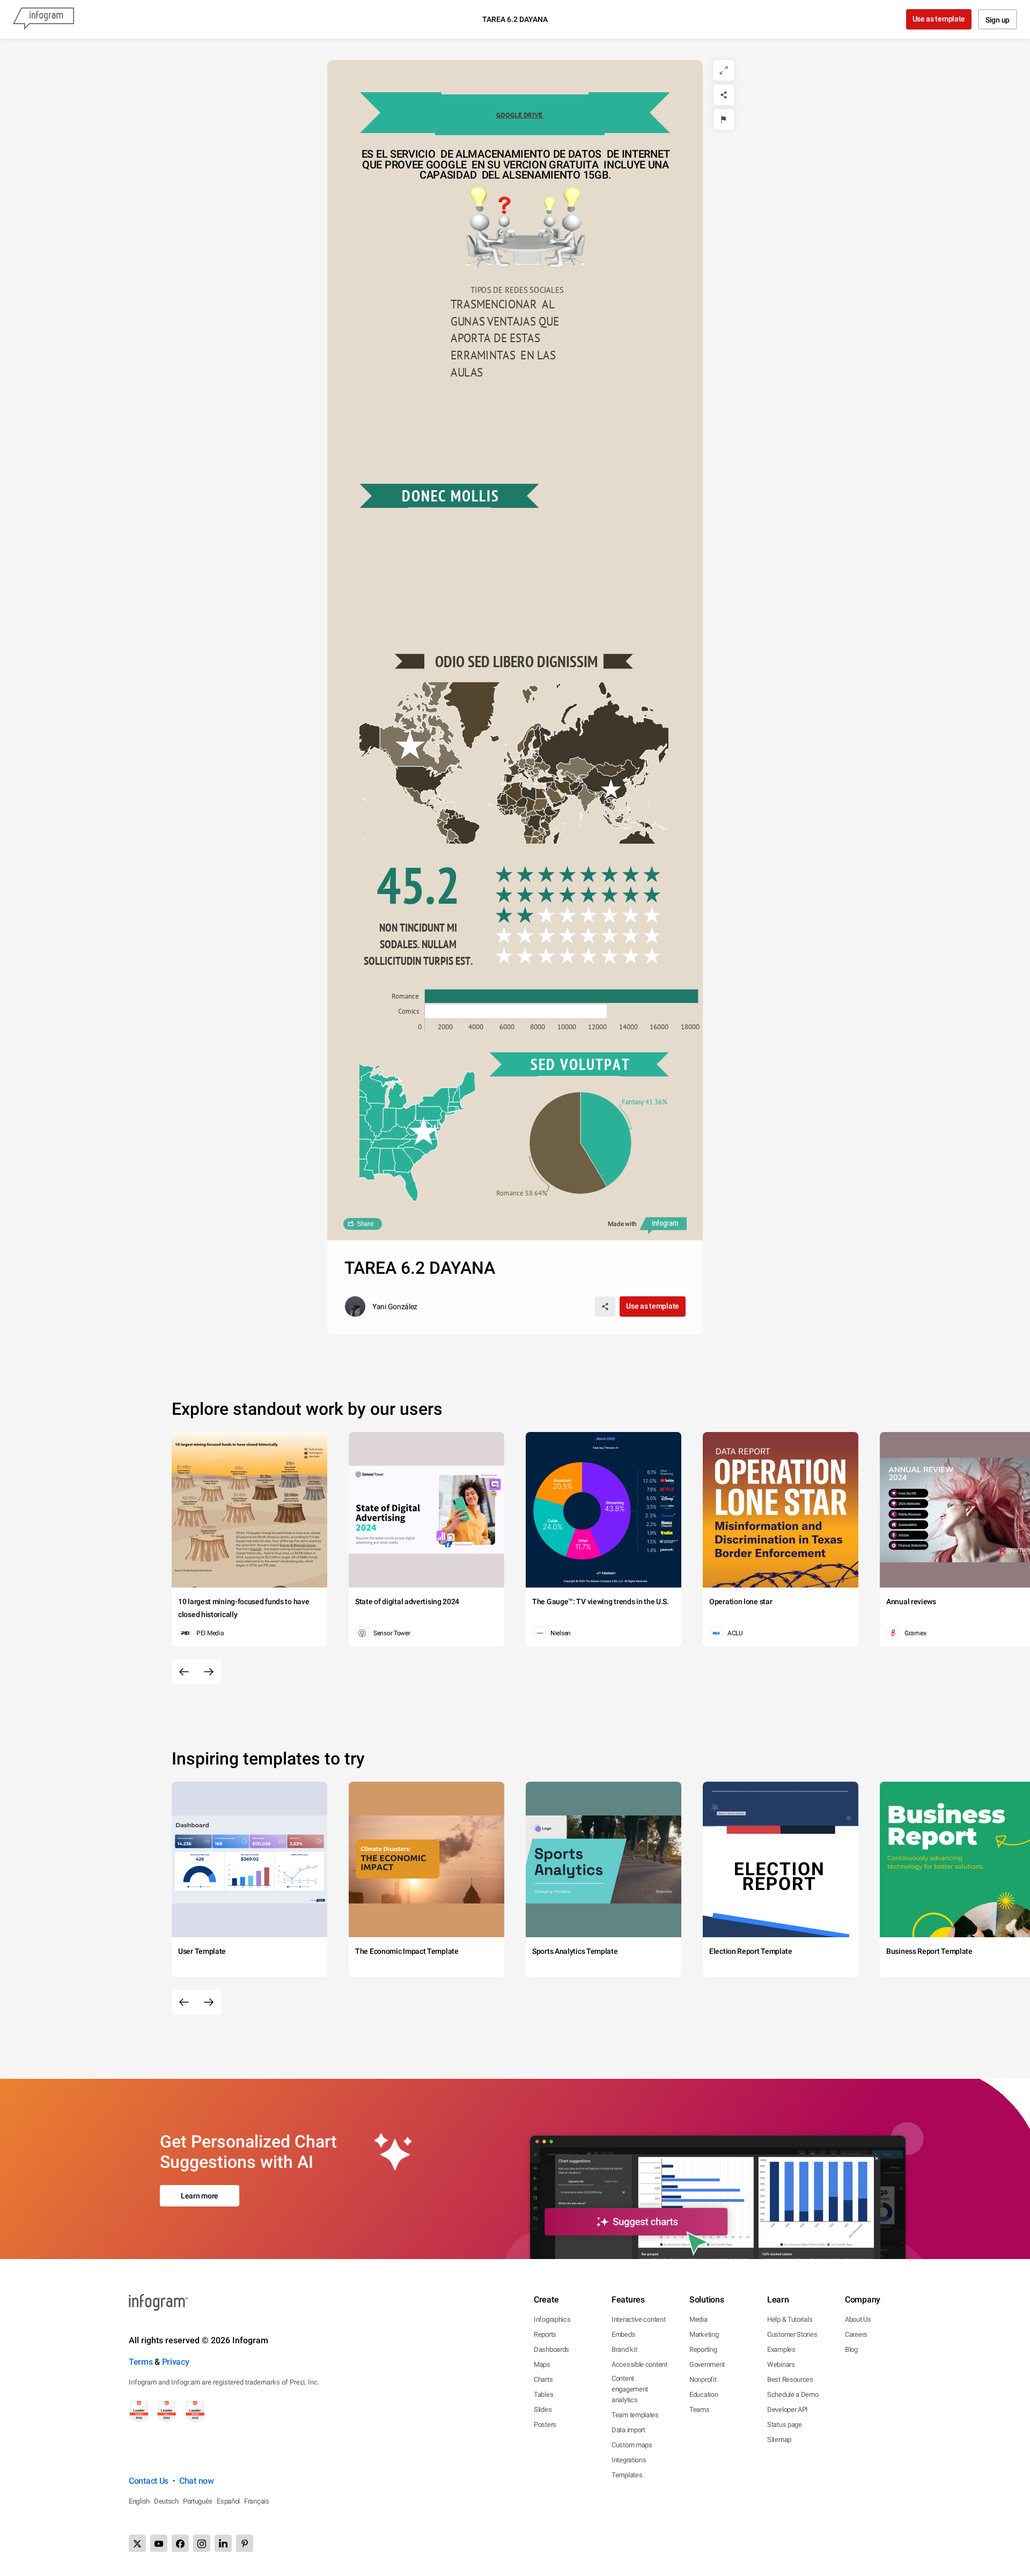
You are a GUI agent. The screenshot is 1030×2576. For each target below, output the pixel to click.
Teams (700, 2409)
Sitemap (779, 2440)
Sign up (998, 20)
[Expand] (724, 70)
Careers (856, 2334)
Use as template (939, 19)
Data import (628, 2430)
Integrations (629, 2460)
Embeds (623, 2334)
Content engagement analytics (630, 2389)
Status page (785, 2424)
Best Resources (790, 2379)
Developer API (788, 2409)
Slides (543, 2409)
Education (704, 2394)
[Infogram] (43, 19)
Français (257, 2501)
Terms (141, 2362)
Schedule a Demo (793, 2394)
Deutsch (166, 2501)
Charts (543, 2379)
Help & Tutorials (790, 2319)
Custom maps (632, 2445)
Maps (542, 2364)
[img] (578, 895)
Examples (781, 2349)
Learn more (200, 2196)
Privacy (176, 2362)
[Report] (724, 120)
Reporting (703, 2349)
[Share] (724, 95)
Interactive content (638, 2319)
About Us (858, 2319)
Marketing (704, 2334)
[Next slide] (209, 1672)
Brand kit (624, 2349)
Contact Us (149, 2481)
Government (707, 2364)
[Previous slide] (184, 1672)
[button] (601, 742)
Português (198, 2501)
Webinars (781, 2364)
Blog (851, 2349)
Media (698, 2319)
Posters (545, 2424)
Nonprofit (703, 2379)
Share (365, 1224)
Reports (545, 2334)
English (139, 2501)
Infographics (552, 2319)
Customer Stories (792, 2334)
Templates (627, 2475)
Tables (543, 2394)
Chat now (197, 2481)
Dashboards (551, 2349)
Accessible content (639, 2364)
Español (228, 2501)
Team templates (635, 2415)
